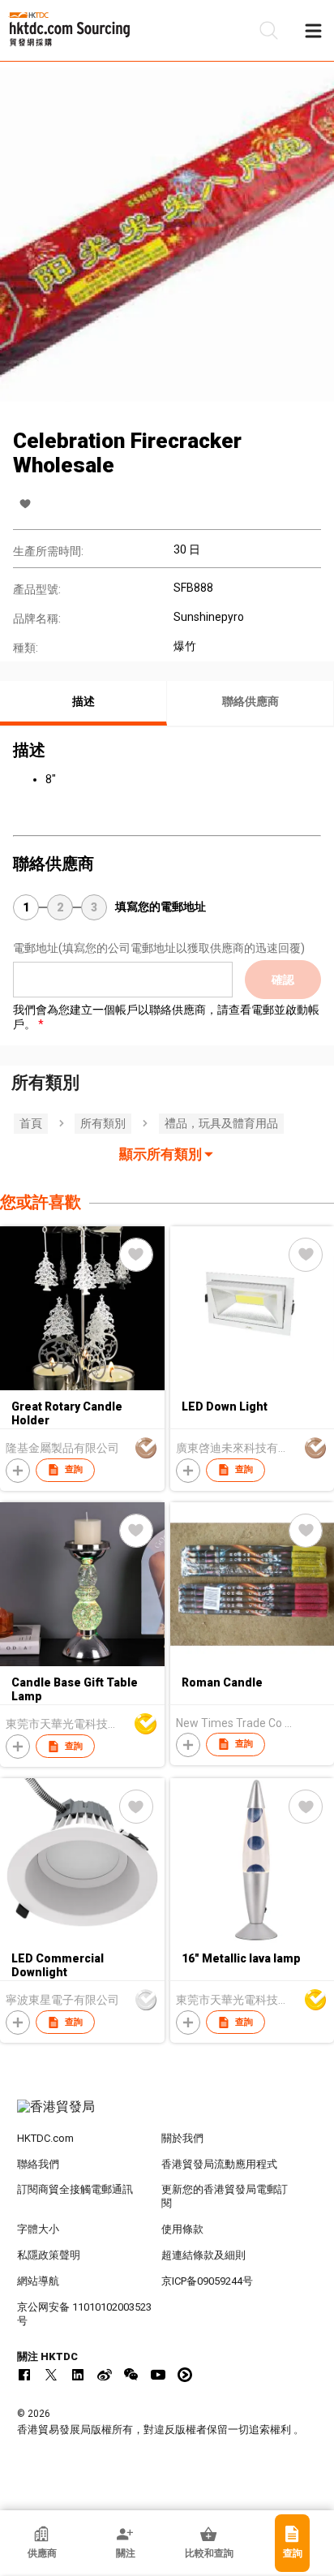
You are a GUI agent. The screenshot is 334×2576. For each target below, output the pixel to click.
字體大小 (38, 2229)
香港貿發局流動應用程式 (219, 2164)
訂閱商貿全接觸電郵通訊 (75, 2189)
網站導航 (38, 2281)
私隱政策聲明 (49, 2255)
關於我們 (182, 2138)
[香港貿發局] (167, 2115)
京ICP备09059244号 (207, 2281)
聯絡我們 (38, 2164)
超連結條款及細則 (203, 2255)
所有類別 (103, 1123)
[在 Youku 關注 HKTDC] (185, 2375)
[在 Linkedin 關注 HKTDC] (78, 2375)
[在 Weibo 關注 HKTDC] (105, 2375)
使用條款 (182, 2229)
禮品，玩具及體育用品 (221, 1123)
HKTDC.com (45, 2138)
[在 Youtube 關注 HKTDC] (158, 2375)
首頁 (31, 1123)
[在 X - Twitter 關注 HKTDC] (51, 2375)
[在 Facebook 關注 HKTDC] (24, 2375)
